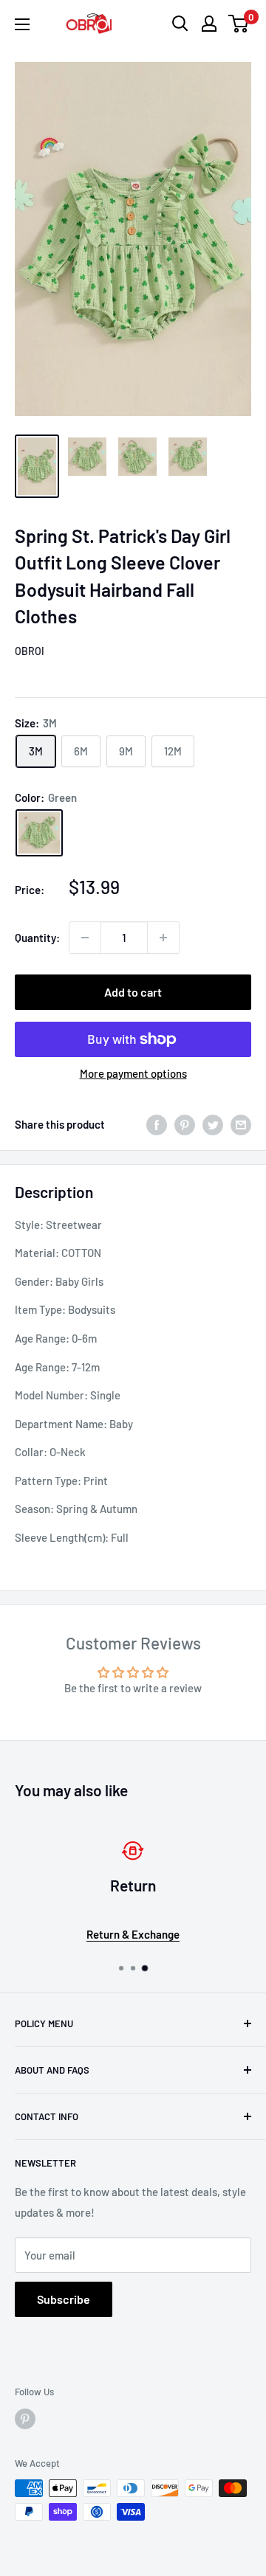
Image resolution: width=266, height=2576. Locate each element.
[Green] (39, 833)
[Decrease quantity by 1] (85, 938)
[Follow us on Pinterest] (25, 2419)
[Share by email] (241, 1124)
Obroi (30, 651)
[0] (239, 24)
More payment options (133, 1073)
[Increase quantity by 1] (163, 938)
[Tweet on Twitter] (213, 1124)
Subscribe (64, 2299)
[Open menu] (22, 24)
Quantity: (37, 938)
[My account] (209, 24)
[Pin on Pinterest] (185, 1124)
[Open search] (180, 24)
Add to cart (133, 992)
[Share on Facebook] (157, 1124)
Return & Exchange (133, 1934)
